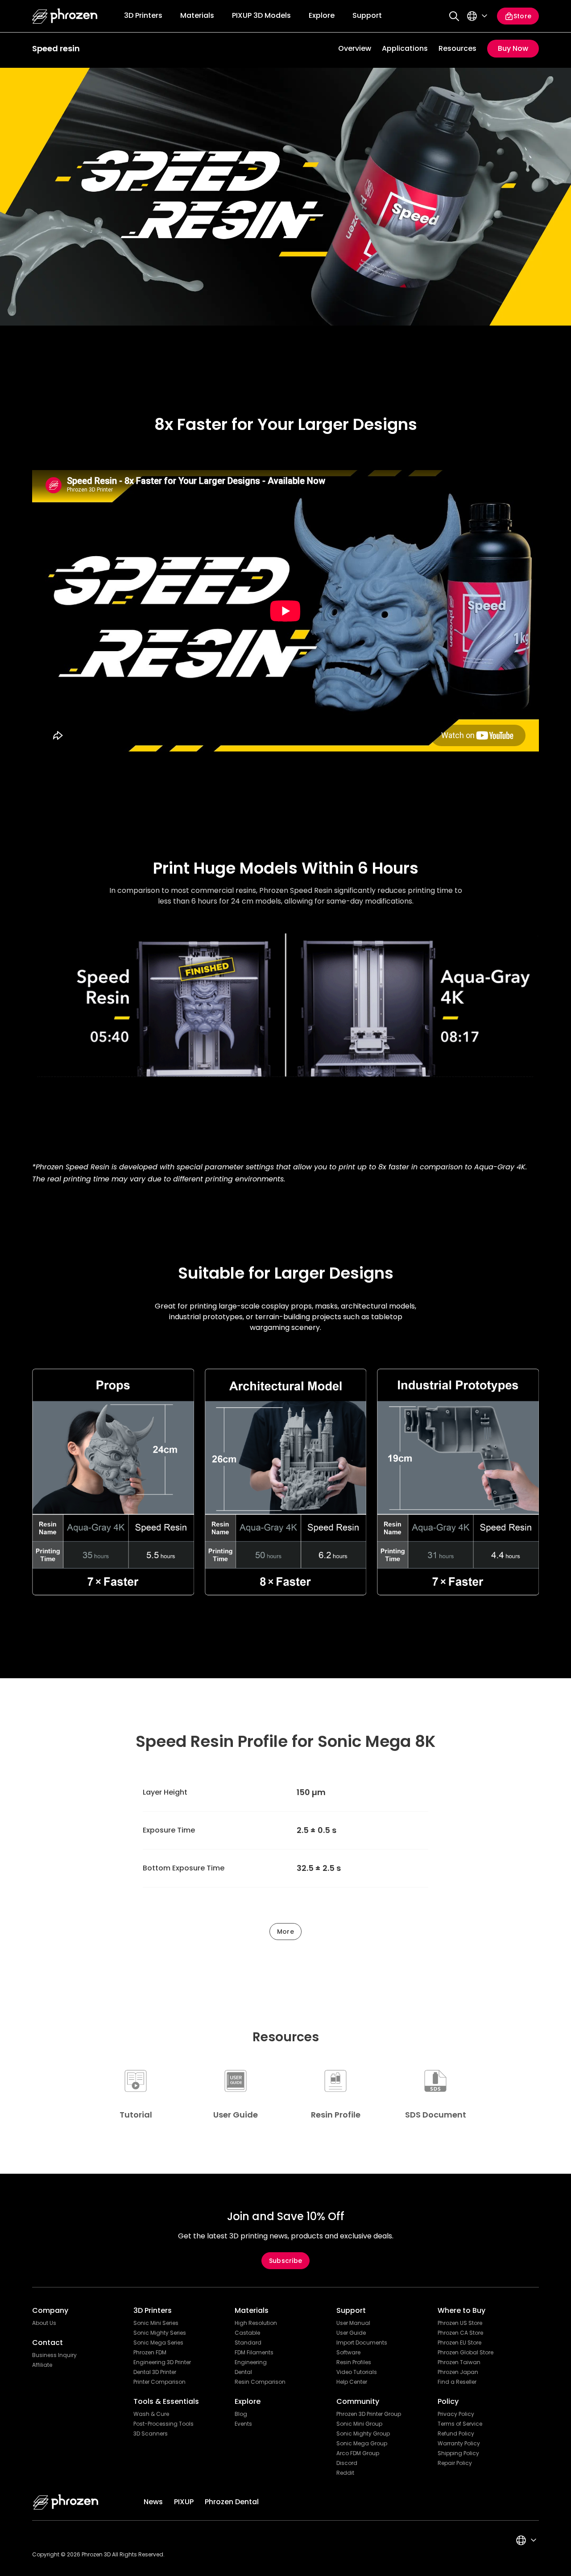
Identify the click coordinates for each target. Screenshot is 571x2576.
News (153, 2502)
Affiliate (42, 2365)
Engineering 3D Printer (162, 2362)
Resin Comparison (260, 2382)
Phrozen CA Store (460, 2333)
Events (243, 2424)
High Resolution (256, 2323)
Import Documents (362, 2343)
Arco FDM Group (358, 2453)
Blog (241, 2414)
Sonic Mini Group (359, 2424)
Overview (355, 48)
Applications (405, 48)
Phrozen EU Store (459, 2343)
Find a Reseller (457, 2382)
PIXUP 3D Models (261, 15)
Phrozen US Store (460, 2323)
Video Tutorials (357, 2372)
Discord (347, 2463)
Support (367, 15)
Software (348, 2353)
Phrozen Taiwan (459, 2362)
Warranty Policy (459, 2444)
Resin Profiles (354, 2362)
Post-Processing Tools (163, 2424)
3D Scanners (151, 2434)
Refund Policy (456, 2434)
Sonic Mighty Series (160, 2333)
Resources (457, 48)
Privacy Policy (456, 2414)
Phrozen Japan (458, 2372)
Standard (248, 2343)
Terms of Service (460, 2424)
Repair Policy (455, 2463)
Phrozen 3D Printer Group (369, 2414)
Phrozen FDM (150, 2353)
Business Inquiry (54, 2355)
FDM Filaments (254, 2353)
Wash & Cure (151, 2414)
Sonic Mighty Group (363, 2434)
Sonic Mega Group (362, 2444)
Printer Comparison (159, 2382)
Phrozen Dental (232, 2502)
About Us (44, 2323)
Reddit (345, 2473)
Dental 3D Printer (155, 2372)
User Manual (353, 2323)
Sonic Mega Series (158, 2343)
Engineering (251, 2362)
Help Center (352, 2382)
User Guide (351, 2333)
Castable (247, 2333)
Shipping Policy (458, 2453)
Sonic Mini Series (156, 2323)
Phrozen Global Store (465, 2353)
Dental (243, 2372)
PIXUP (184, 2502)
